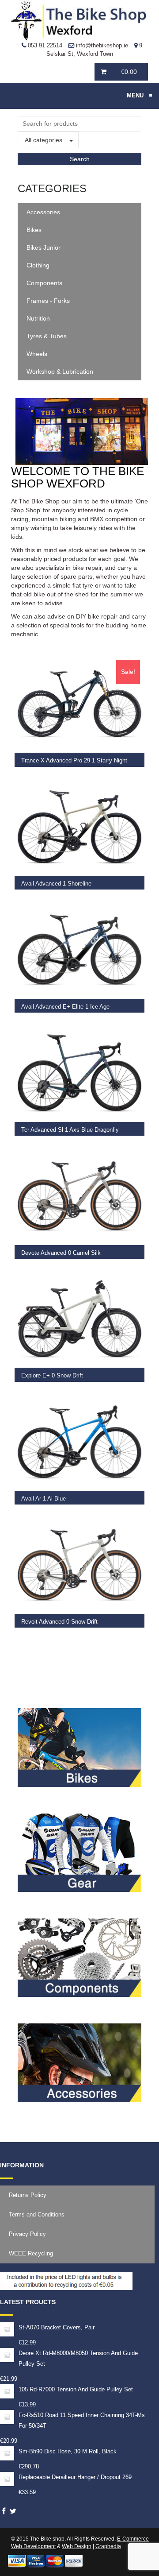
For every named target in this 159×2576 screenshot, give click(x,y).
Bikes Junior (44, 248)
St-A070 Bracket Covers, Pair (57, 2327)
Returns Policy (28, 2195)
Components (44, 283)
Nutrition (38, 318)
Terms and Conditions (37, 2214)
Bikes (34, 230)
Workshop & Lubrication (60, 371)
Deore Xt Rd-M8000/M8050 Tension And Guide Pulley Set (78, 2358)
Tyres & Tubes (47, 336)
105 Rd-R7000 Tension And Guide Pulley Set (76, 2389)
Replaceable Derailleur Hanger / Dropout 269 (75, 2477)
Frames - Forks (48, 301)
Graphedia (108, 2546)
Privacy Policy (27, 2234)
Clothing (38, 265)
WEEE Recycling (31, 2253)
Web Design (77, 2546)
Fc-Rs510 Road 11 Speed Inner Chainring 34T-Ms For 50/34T (82, 2420)
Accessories (43, 212)
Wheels (37, 354)
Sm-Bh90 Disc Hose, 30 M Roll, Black (68, 2451)
